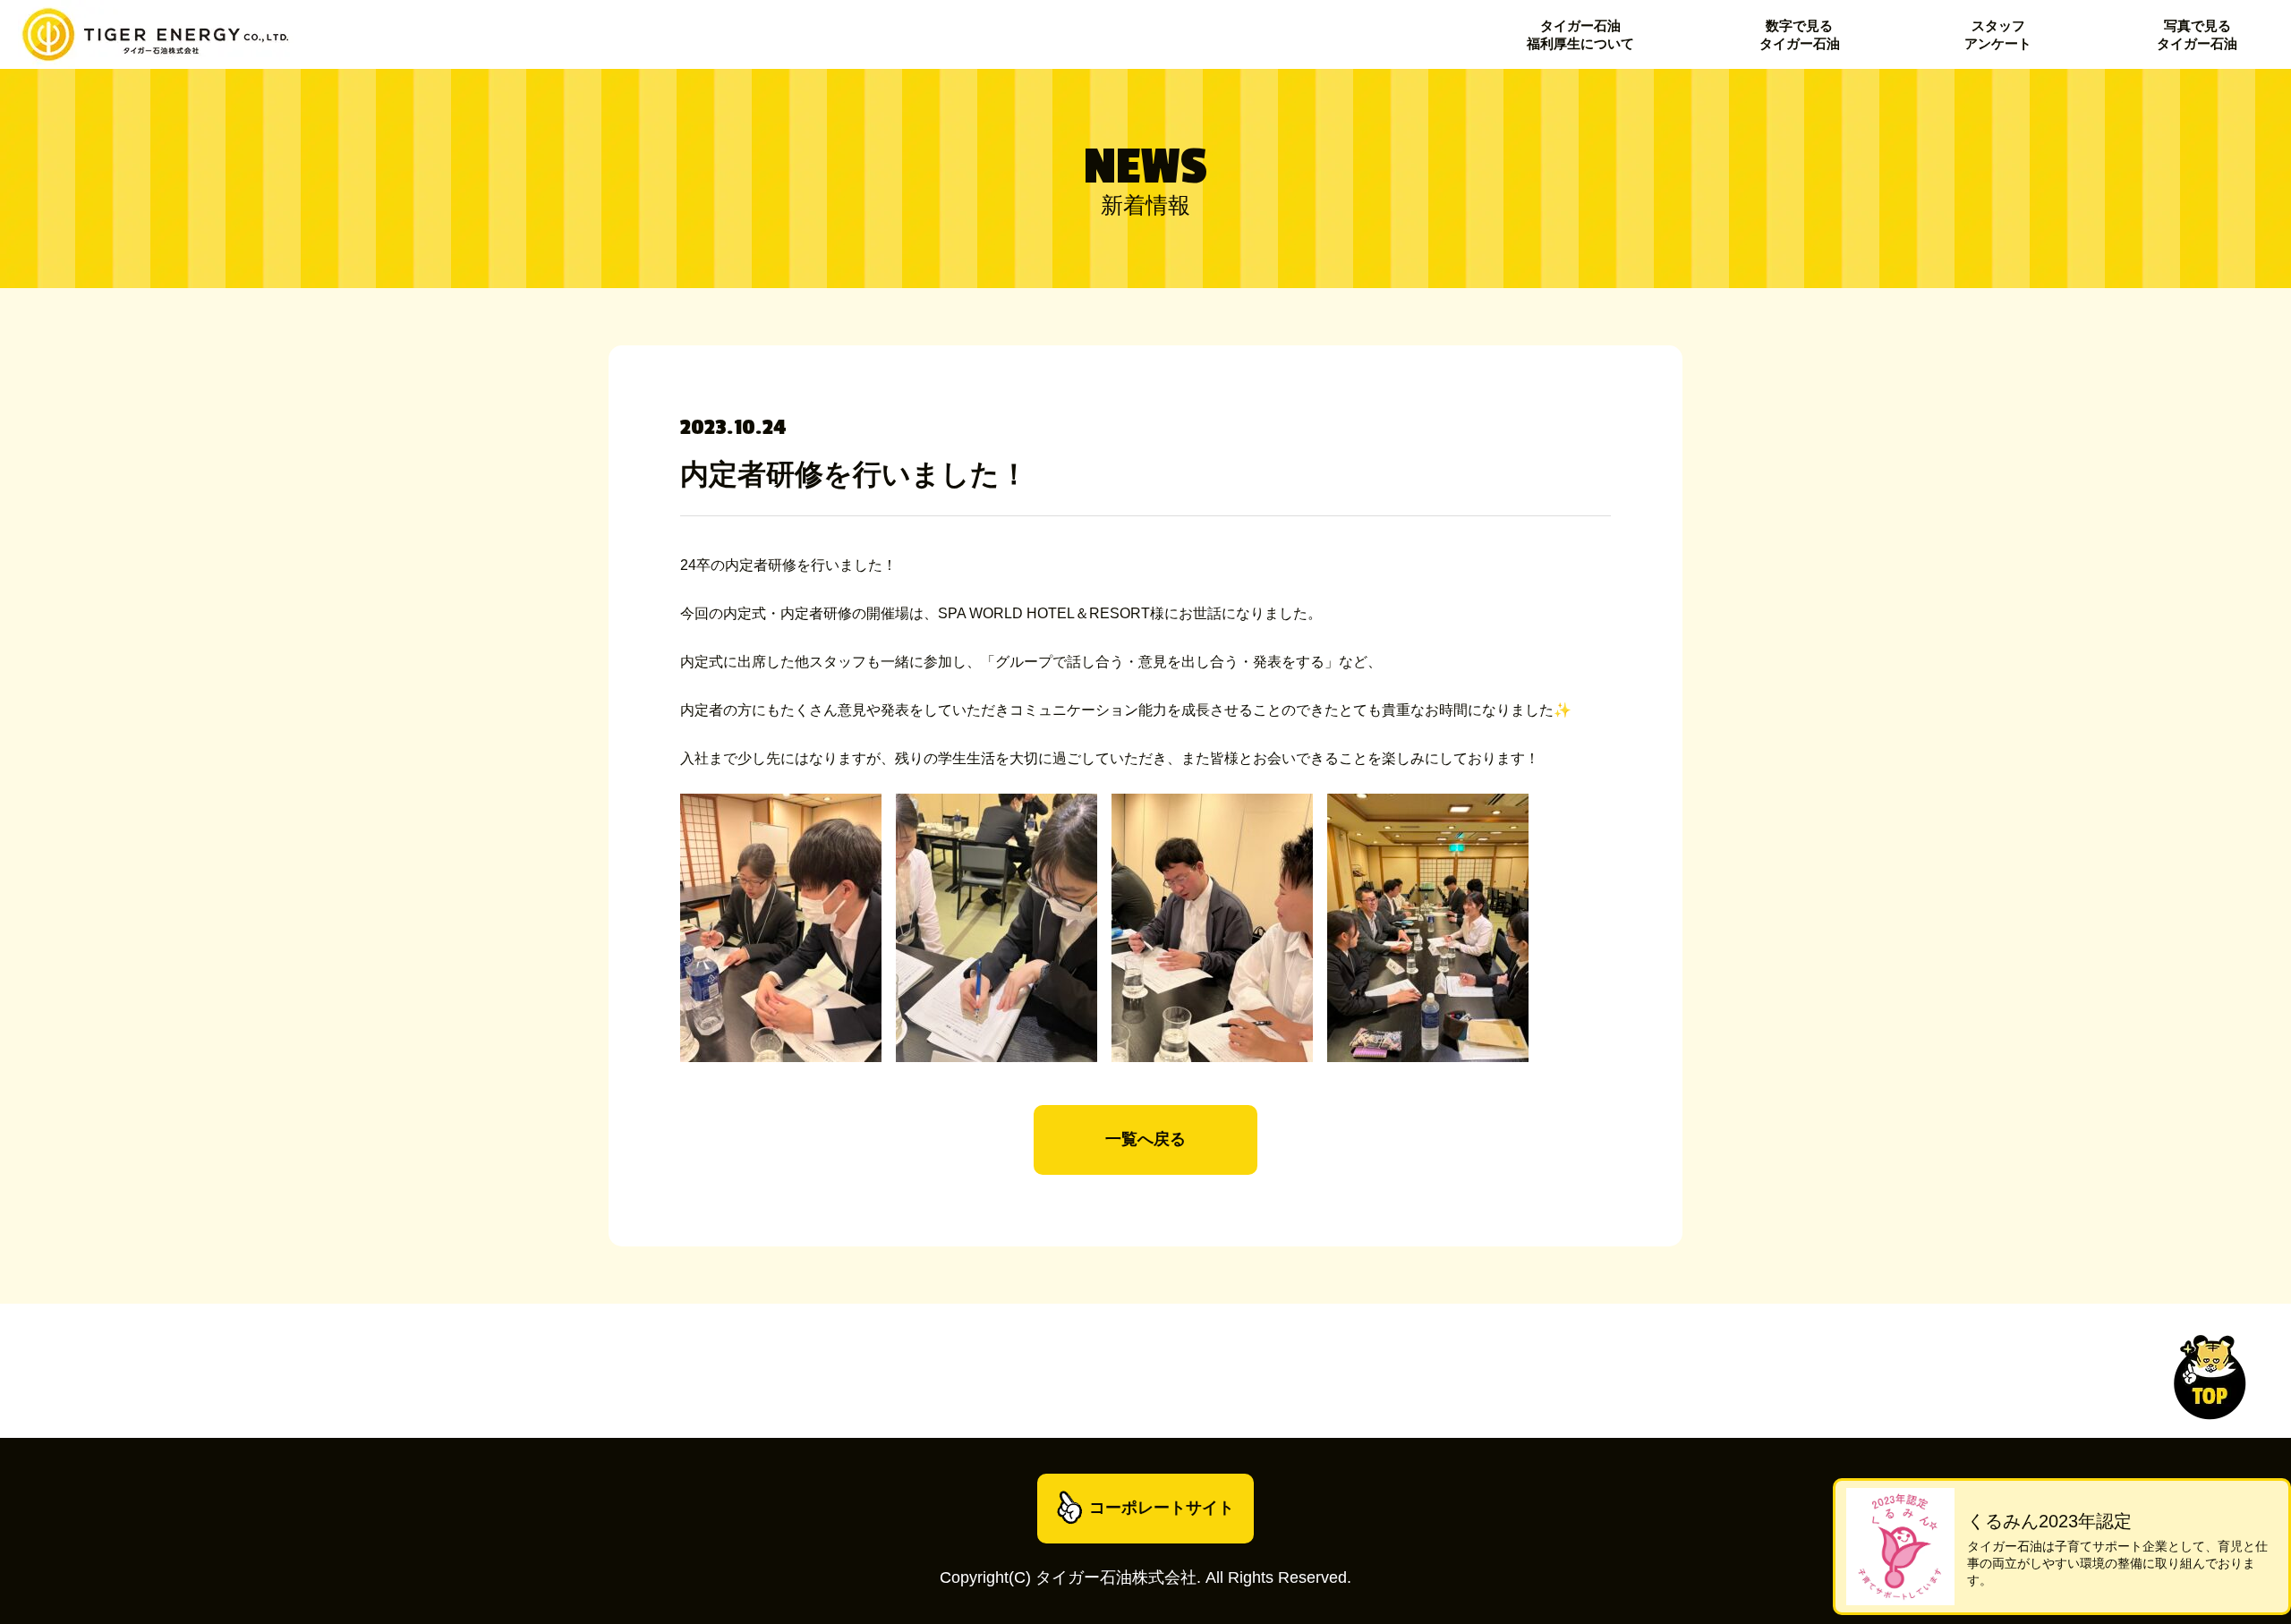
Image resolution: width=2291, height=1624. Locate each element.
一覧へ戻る (1145, 1139)
